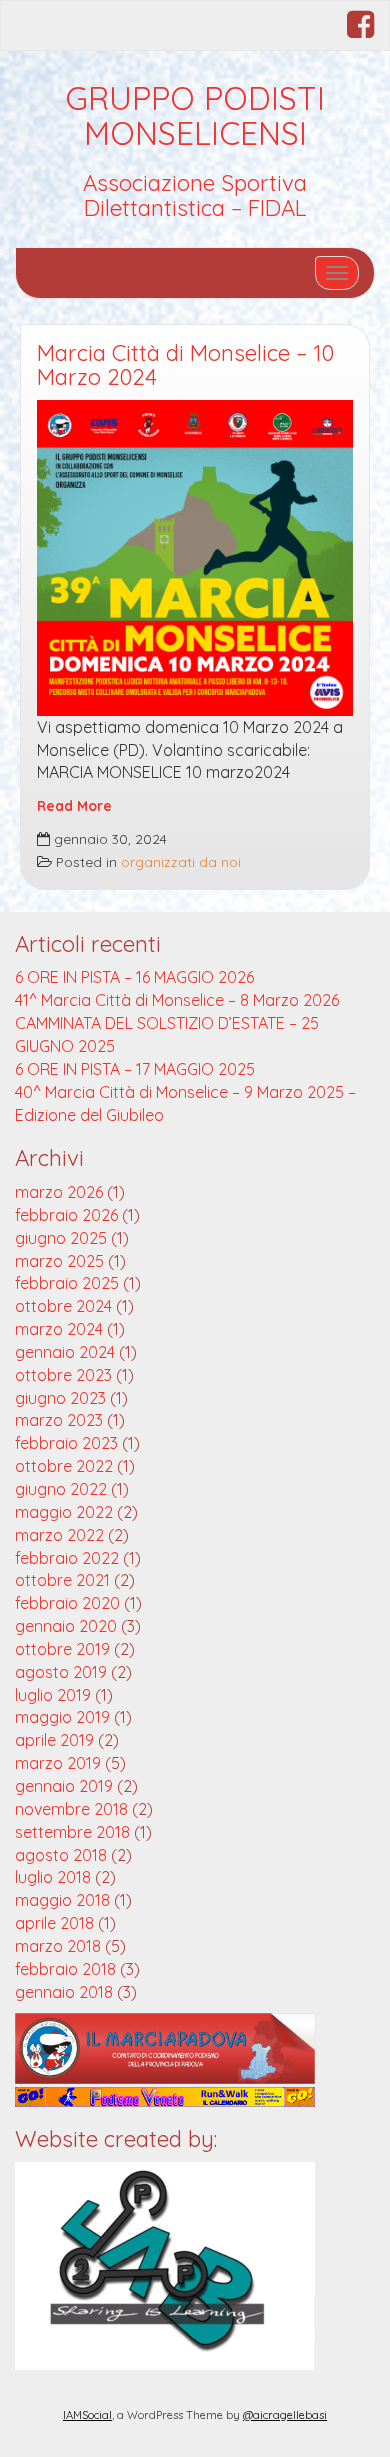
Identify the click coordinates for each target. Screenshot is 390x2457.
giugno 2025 (61, 1238)
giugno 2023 (60, 1398)
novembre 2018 (71, 1809)
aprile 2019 (54, 1740)
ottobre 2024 (63, 1306)
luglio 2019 (53, 1695)
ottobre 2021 (62, 1580)
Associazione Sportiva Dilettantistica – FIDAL (195, 195)
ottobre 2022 (64, 1466)
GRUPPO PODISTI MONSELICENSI (195, 115)
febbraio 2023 (66, 1443)
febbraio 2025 (67, 1283)
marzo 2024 (59, 1329)
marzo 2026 (59, 1192)
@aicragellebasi (285, 2415)
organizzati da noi (181, 861)
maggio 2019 (62, 1717)
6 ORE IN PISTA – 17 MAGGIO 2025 (135, 1069)
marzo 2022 (59, 1535)
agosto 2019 (61, 1672)
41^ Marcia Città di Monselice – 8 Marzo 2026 (177, 1000)
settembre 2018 (72, 1832)
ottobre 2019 (62, 1649)
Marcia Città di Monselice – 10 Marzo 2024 (185, 365)
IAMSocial (87, 2415)
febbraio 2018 (65, 1969)
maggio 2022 (64, 1512)
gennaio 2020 (66, 1626)
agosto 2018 (61, 1855)
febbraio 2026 (66, 1215)
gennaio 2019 (64, 1786)
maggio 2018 (62, 1900)
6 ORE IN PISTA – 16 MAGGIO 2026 (134, 977)
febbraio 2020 (67, 1603)
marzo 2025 (59, 1261)
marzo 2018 (58, 1946)
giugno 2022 (61, 1489)
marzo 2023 (59, 1420)
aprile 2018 (54, 1923)
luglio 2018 (53, 1877)
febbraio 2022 (67, 1558)
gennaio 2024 (65, 1352)
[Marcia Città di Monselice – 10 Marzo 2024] (195, 558)
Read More (74, 805)
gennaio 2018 (64, 1992)
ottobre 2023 (63, 1375)
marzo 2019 (58, 1763)
